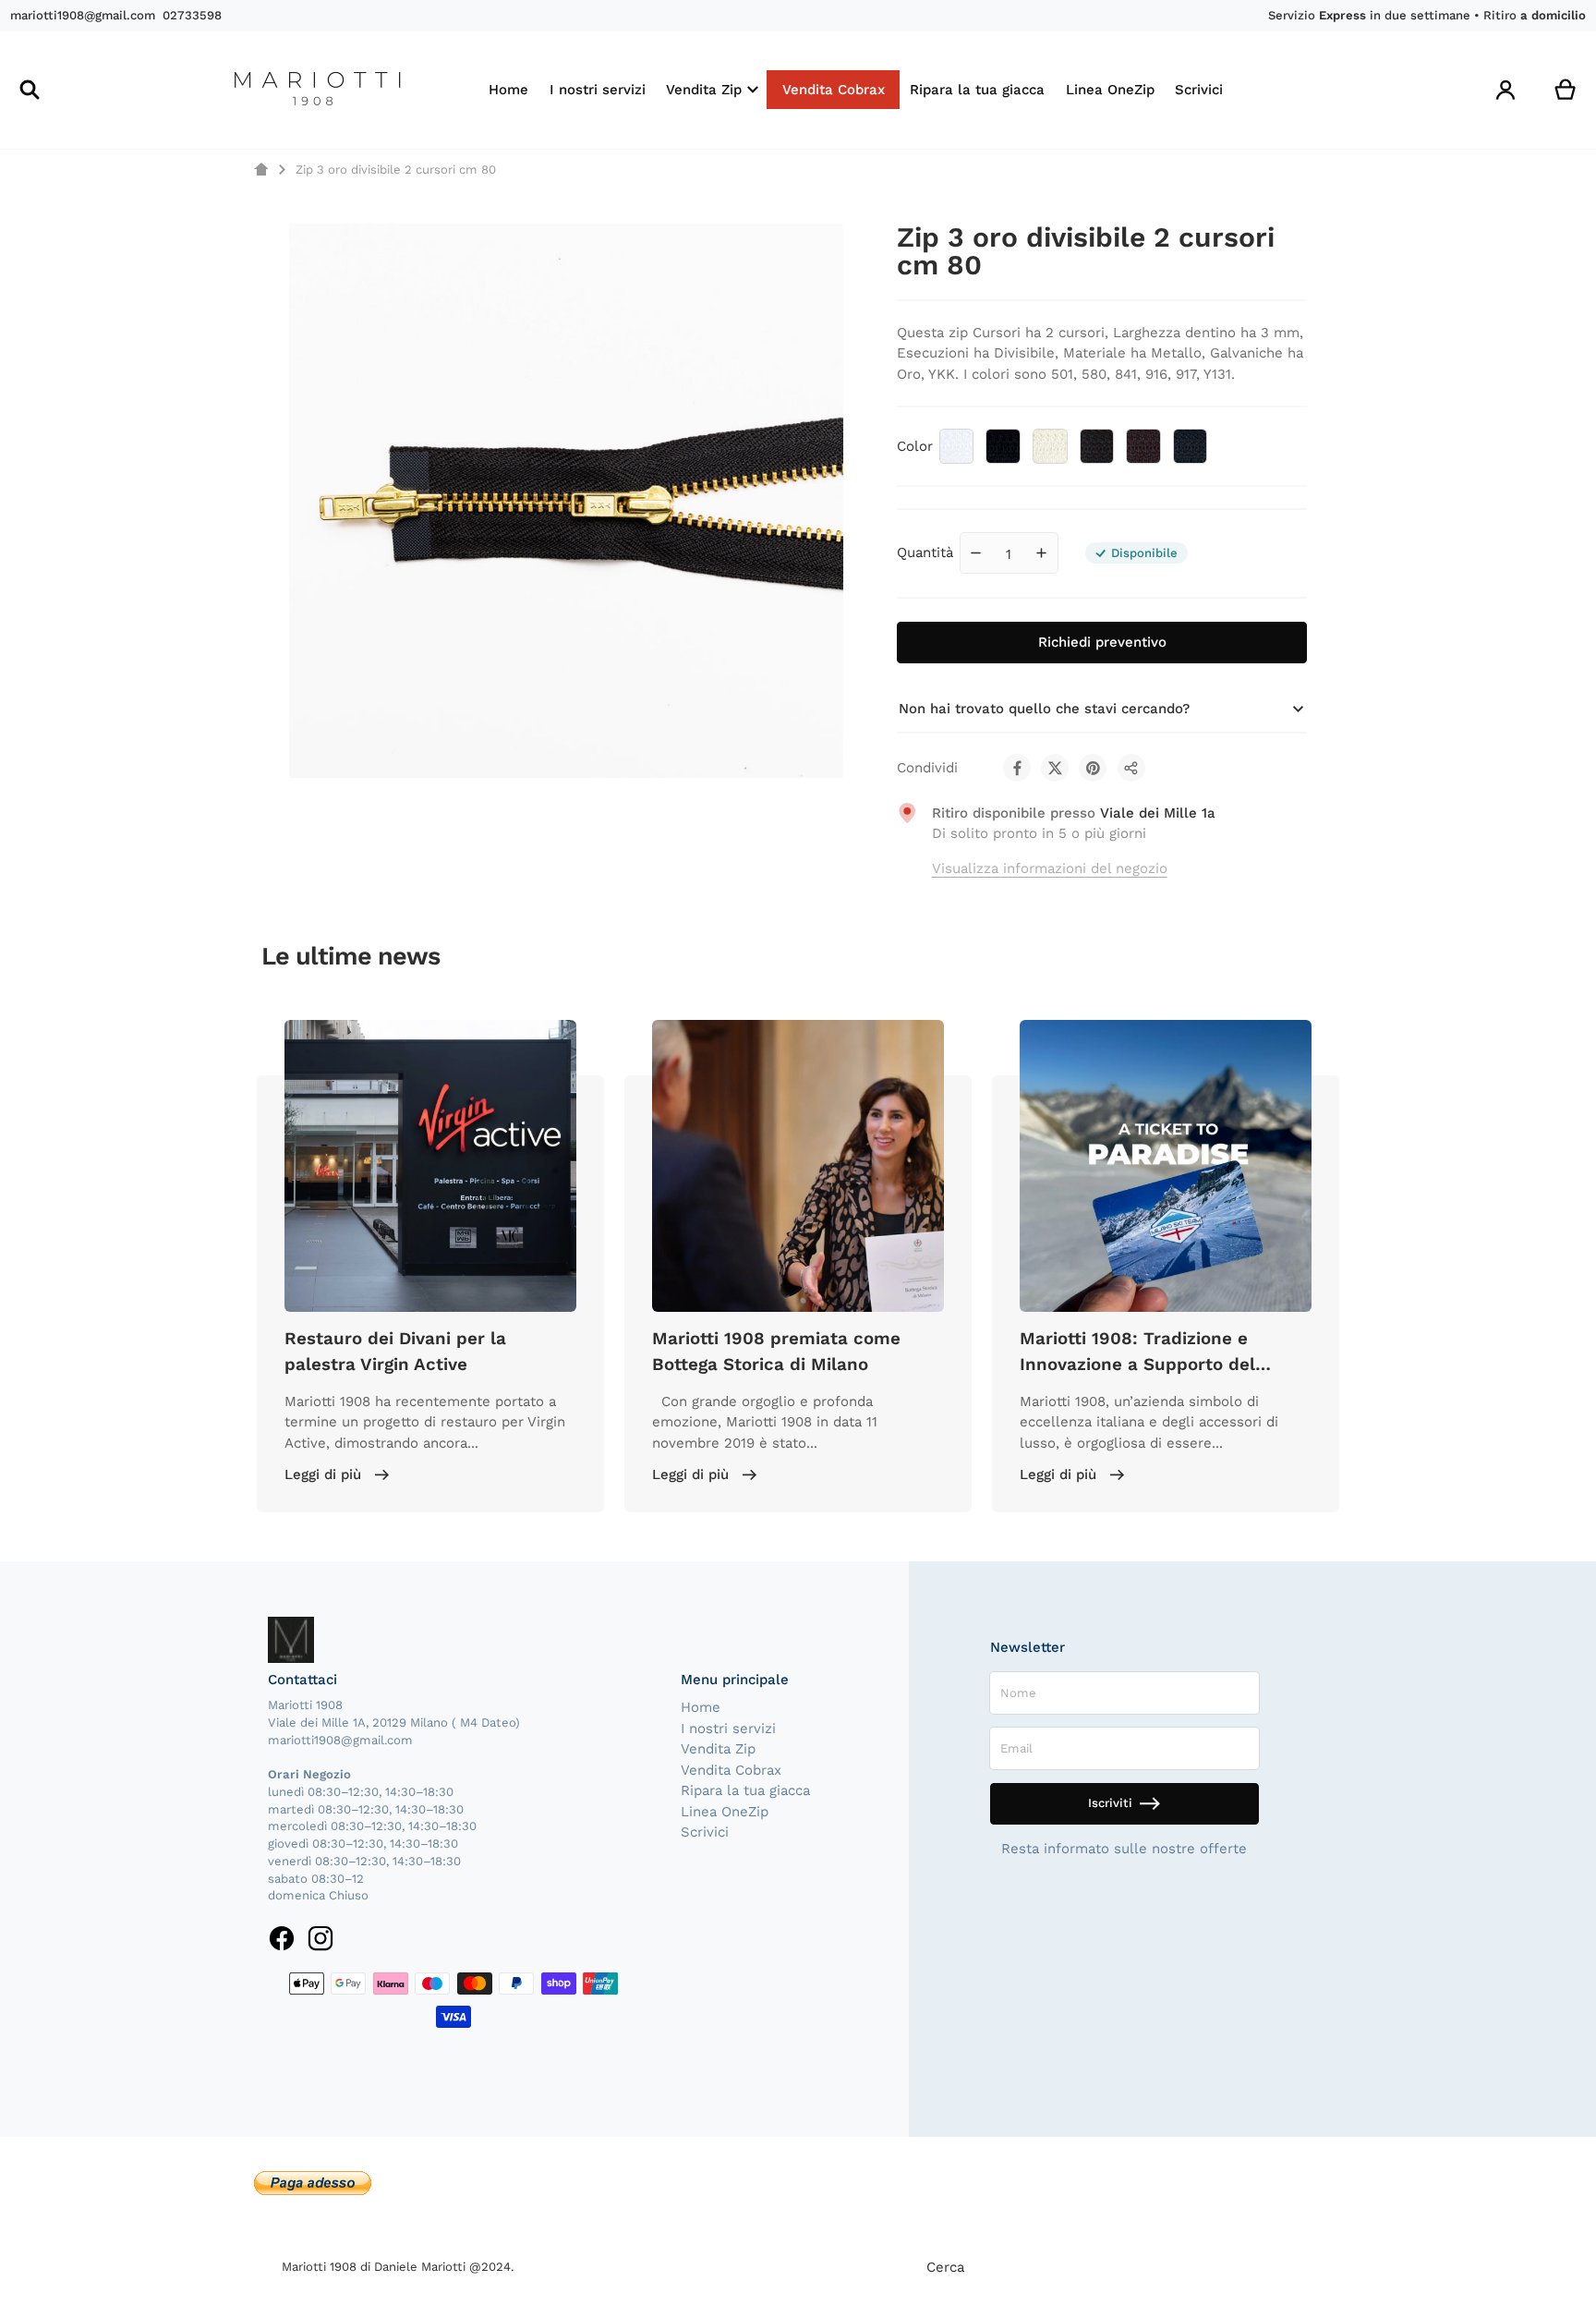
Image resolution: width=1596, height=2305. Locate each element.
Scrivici (705, 1832)
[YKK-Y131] (1191, 446)
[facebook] (282, 1938)
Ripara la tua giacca (745, 1790)
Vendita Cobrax (731, 1770)
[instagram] (320, 1938)
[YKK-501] (957, 446)
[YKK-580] (1003, 446)
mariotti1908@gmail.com (83, 15)
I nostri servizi (728, 1729)
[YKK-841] (1050, 446)
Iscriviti (1110, 1803)
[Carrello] (1566, 90)
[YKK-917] (1143, 446)
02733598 (192, 15)
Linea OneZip (725, 1812)
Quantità (925, 552)
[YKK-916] (1097, 446)
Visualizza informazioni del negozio (1050, 868)
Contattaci (302, 1680)
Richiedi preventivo (1102, 642)
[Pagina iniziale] (261, 170)
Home (701, 1707)
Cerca (945, 2267)
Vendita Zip (718, 1749)
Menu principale (735, 1680)
